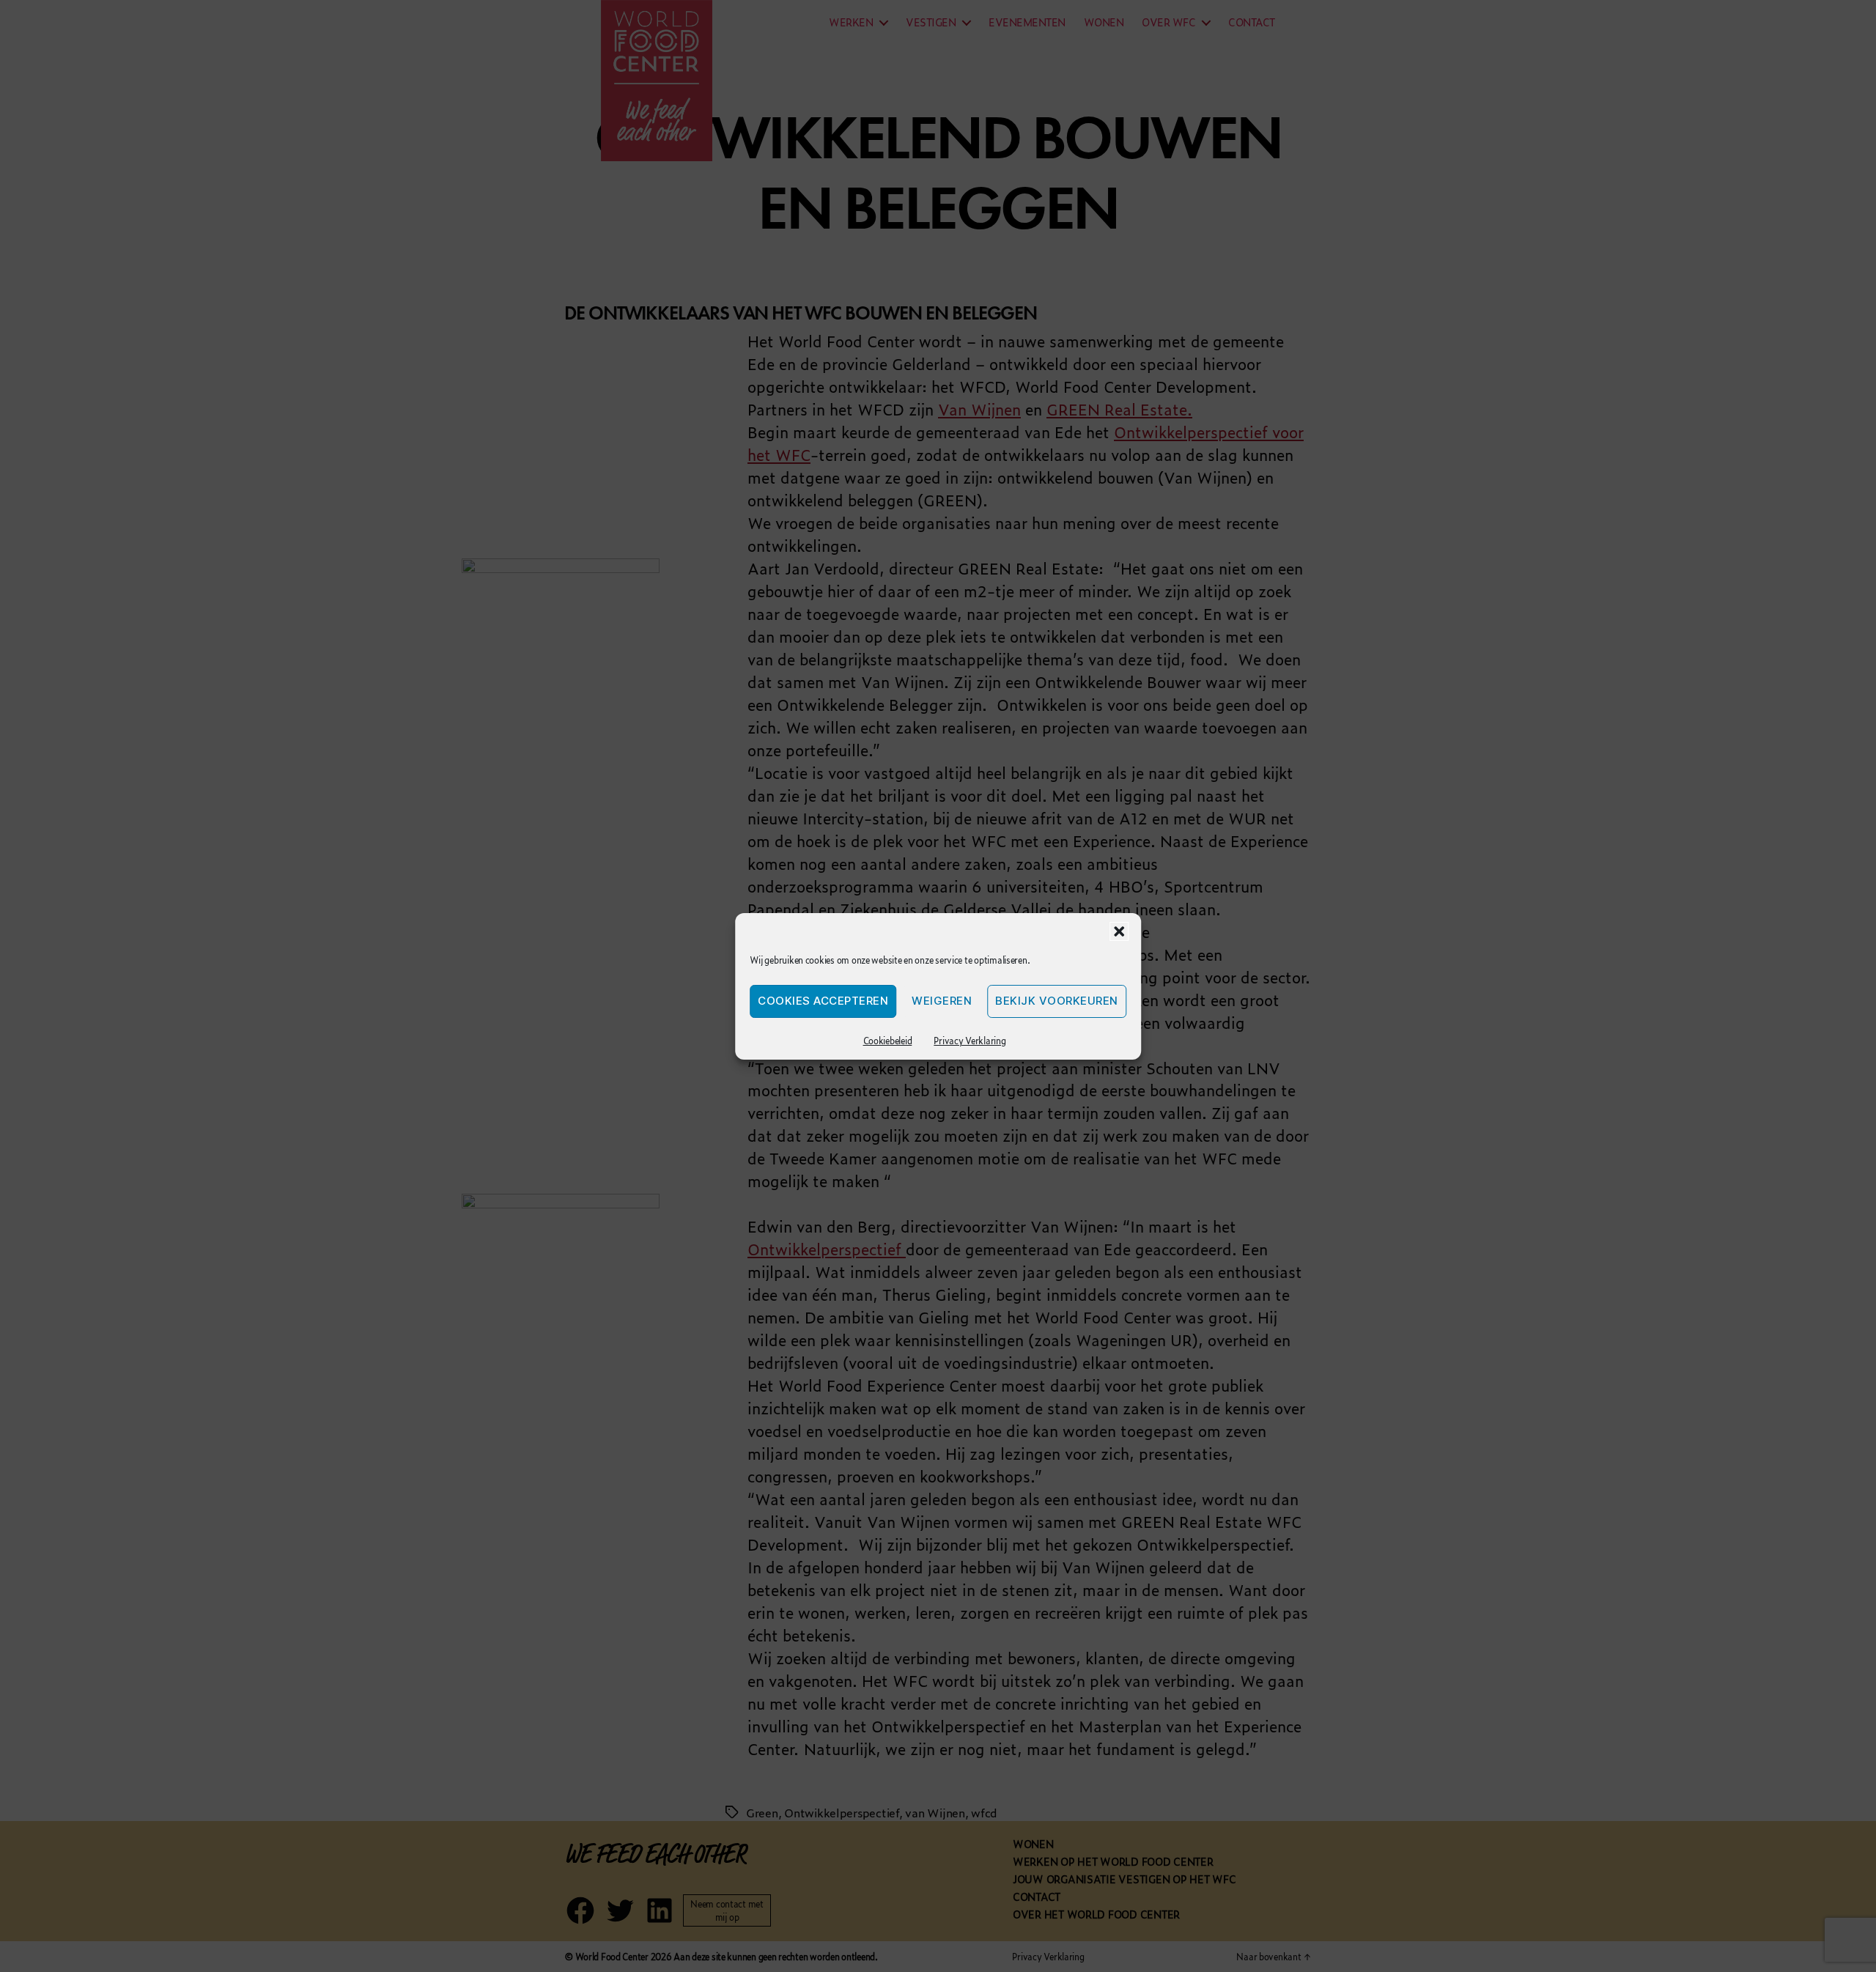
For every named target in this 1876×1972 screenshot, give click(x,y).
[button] (1119, 931)
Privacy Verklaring (970, 1041)
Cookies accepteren (823, 1001)
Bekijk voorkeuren (1057, 1001)
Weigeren (942, 1001)
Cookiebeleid (888, 1041)
